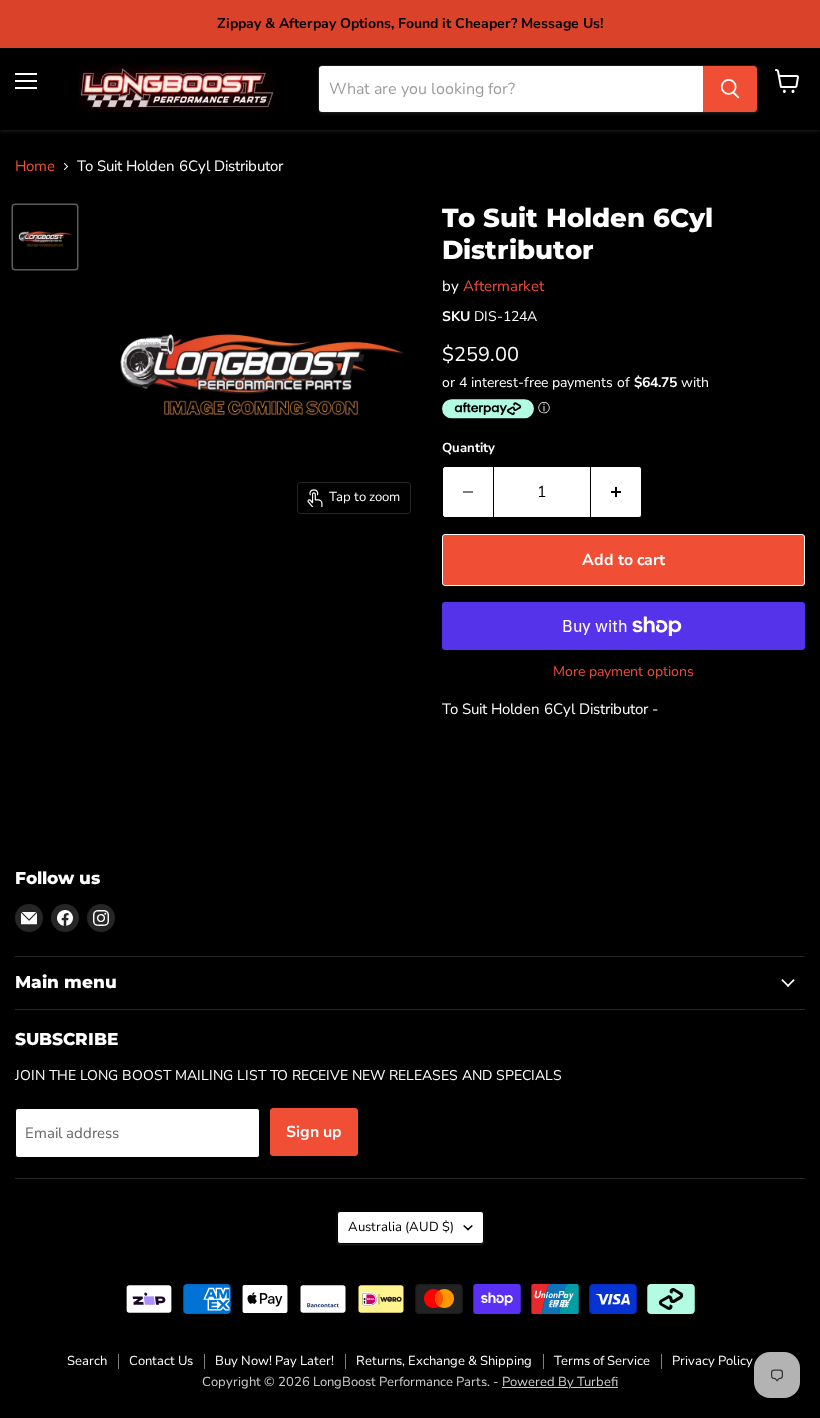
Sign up (314, 1132)
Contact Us (161, 1361)
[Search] (730, 89)
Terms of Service (602, 1361)
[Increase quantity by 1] (616, 492)
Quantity (468, 448)
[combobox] (511, 89)
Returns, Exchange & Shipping (444, 1361)
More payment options (623, 672)
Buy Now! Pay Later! (274, 1361)
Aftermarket (503, 286)
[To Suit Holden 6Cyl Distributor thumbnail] (45, 237)
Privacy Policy (712, 1361)
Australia (401, 1227)
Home (35, 166)
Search (87, 1361)
